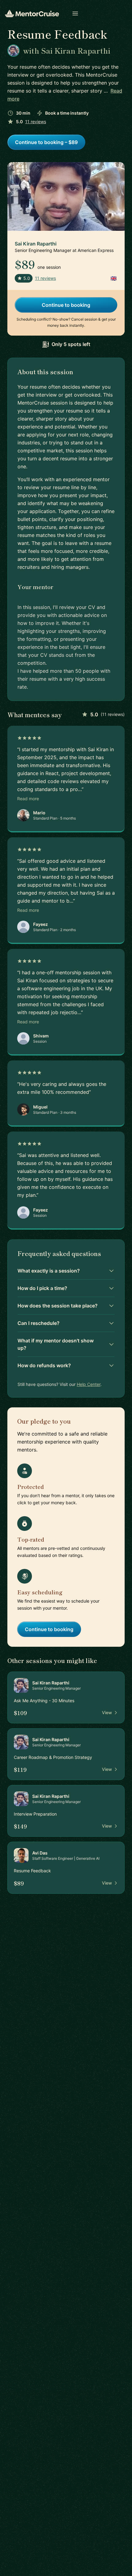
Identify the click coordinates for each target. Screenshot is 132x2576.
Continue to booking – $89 (46, 142)
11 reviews (36, 122)
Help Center (89, 1384)
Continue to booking (66, 305)
